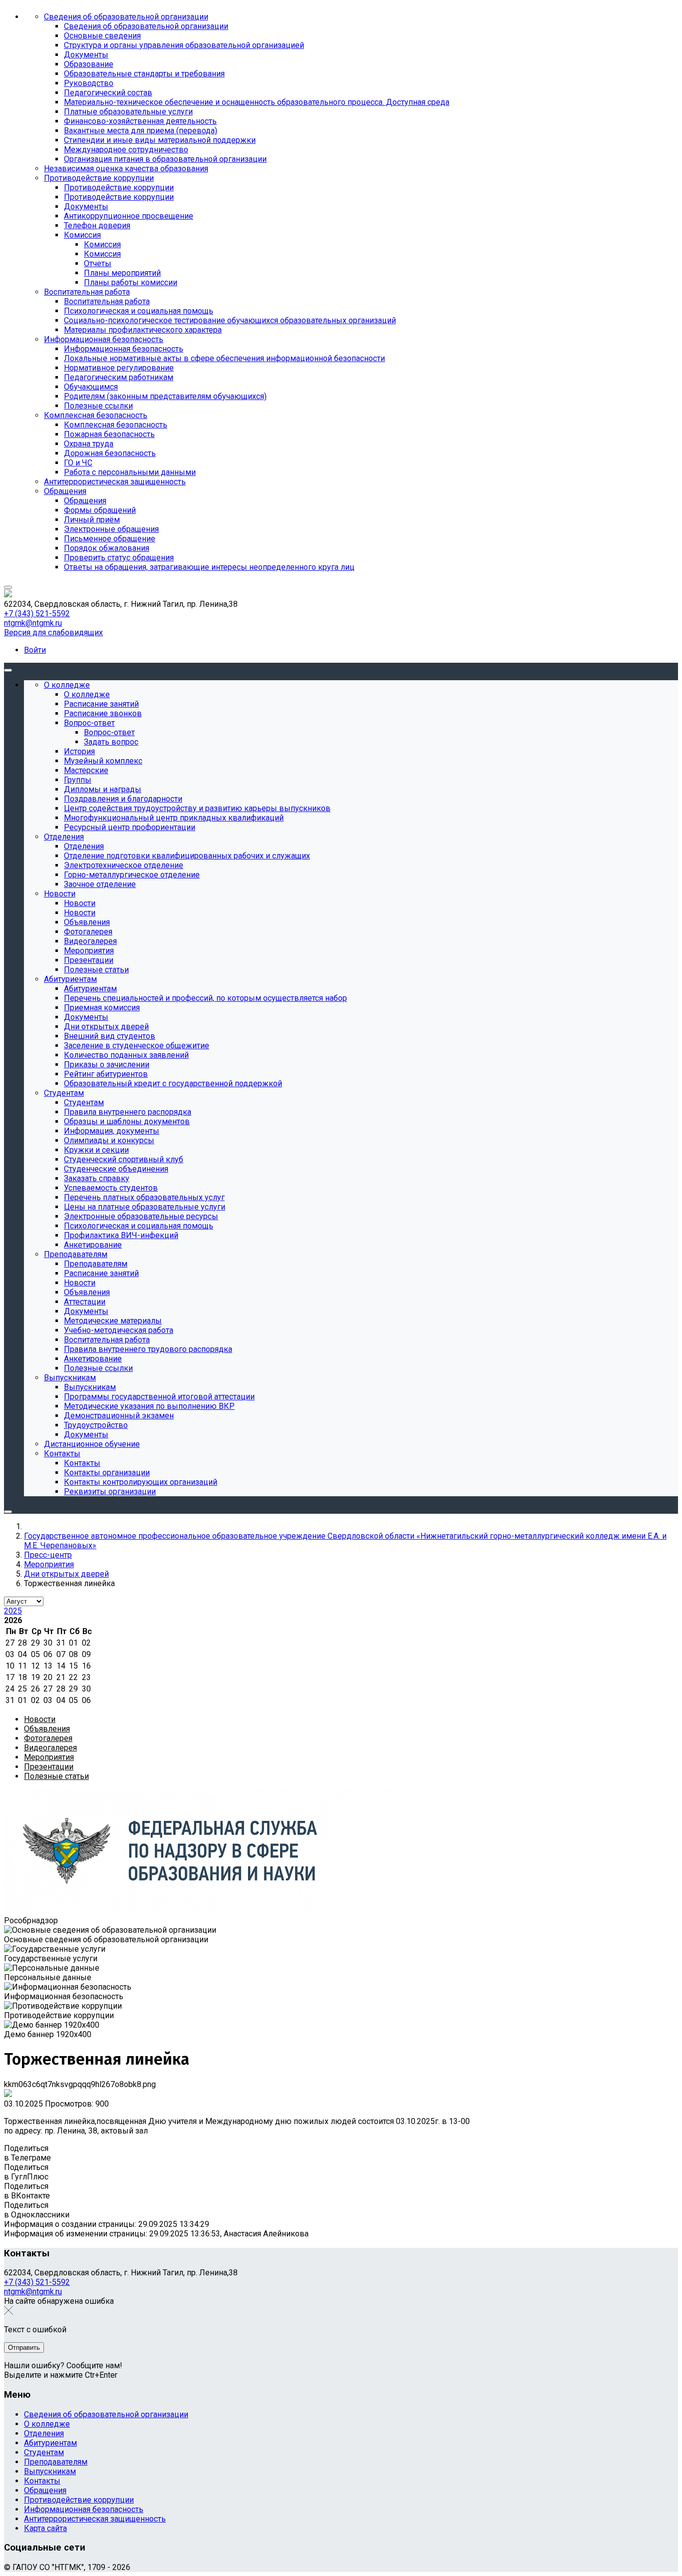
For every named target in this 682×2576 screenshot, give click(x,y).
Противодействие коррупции (79, 2500)
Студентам (44, 2452)
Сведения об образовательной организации (106, 2414)
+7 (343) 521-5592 (37, 614)
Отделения (44, 2433)
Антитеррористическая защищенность (95, 2519)
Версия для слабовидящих (53, 633)
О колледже (47, 2424)
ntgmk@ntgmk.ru (33, 623)
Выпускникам (50, 2471)
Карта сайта (45, 2528)
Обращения (45, 2490)
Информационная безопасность (84, 2509)
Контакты (42, 2481)
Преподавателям (56, 2462)
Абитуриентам (50, 2443)
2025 (13, 1611)
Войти (35, 650)
